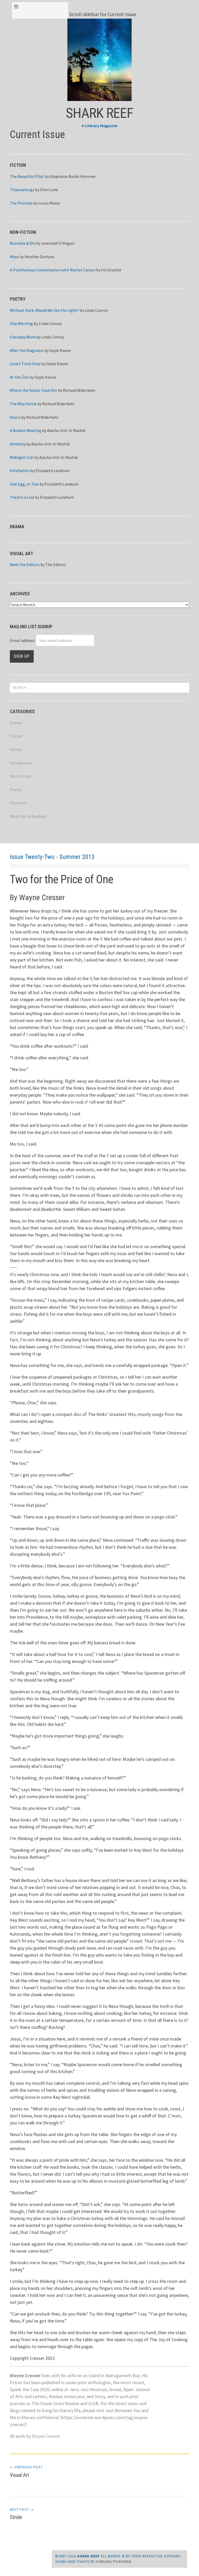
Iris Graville (111, 270)
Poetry (16, 790)
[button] (99, 60)
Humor (16, 749)
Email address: (23, 640)
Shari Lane (49, 190)
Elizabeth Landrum (52, 471)
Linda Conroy (96, 310)
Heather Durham (40, 257)
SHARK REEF (99, 113)
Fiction (16, 736)
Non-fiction (20, 776)
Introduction (21, 763)
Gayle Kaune (60, 350)
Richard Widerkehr (79, 390)
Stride (22, 2514)
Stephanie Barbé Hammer (73, 176)
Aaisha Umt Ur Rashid (66, 430)
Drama (16, 723)
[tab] (40, 10)
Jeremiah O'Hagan (58, 243)
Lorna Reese (49, 203)
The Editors (56, 565)
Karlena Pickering (114, 2561)
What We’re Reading (28, 816)
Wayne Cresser (46, 2436)
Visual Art (18, 803)
